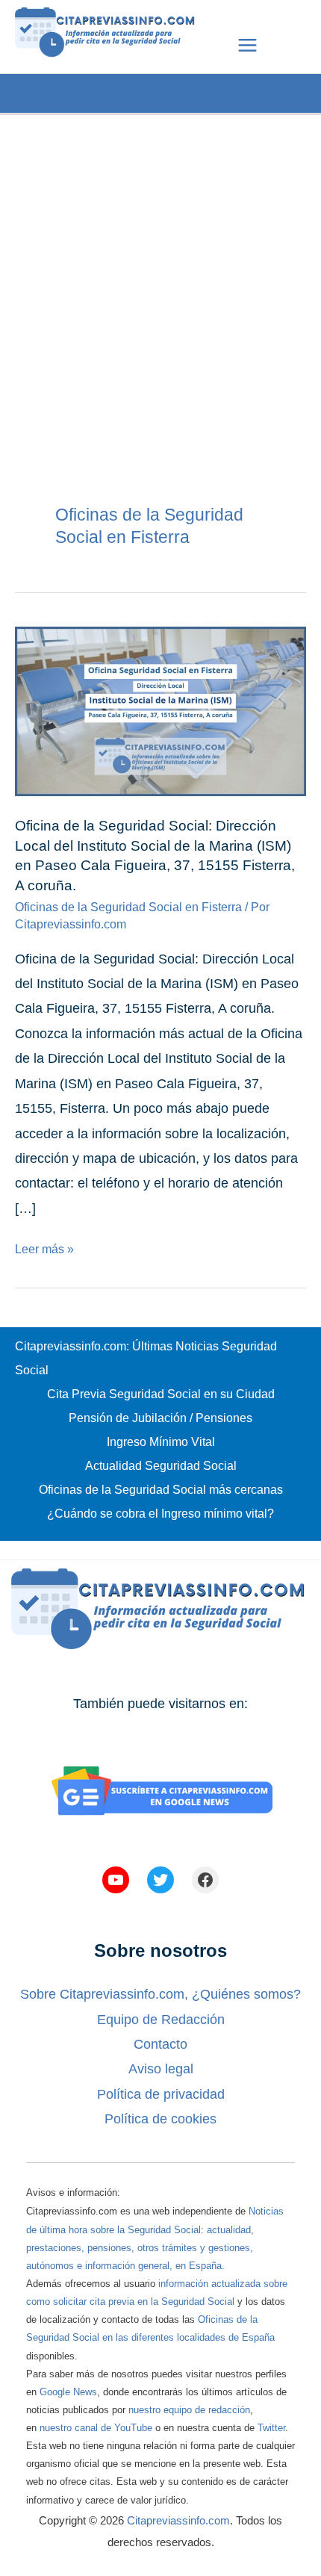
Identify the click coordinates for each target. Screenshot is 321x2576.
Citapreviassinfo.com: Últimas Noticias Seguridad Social (146, 1358)
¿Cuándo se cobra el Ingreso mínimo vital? (160, 1514)
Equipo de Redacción (161, 2020)
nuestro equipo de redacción (189, 2410)
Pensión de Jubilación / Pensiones (160, 1418)
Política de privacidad (161, 2094)
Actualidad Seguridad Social (161, 1466)
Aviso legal (161, 2069)
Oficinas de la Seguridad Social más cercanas (161, 1490)
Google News (68, 2392)
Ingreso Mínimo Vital (161, 1442)
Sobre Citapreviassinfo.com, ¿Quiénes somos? (160, 1994)
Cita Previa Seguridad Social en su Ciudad (161, 1394)
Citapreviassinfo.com (178, 2520)
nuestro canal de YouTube (96, 2428)
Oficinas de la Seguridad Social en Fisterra (128, 907)
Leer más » (44, 1249)
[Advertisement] (160, 276)
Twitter (271, 2428)
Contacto (160, 2044)
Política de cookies (160, 2119)
